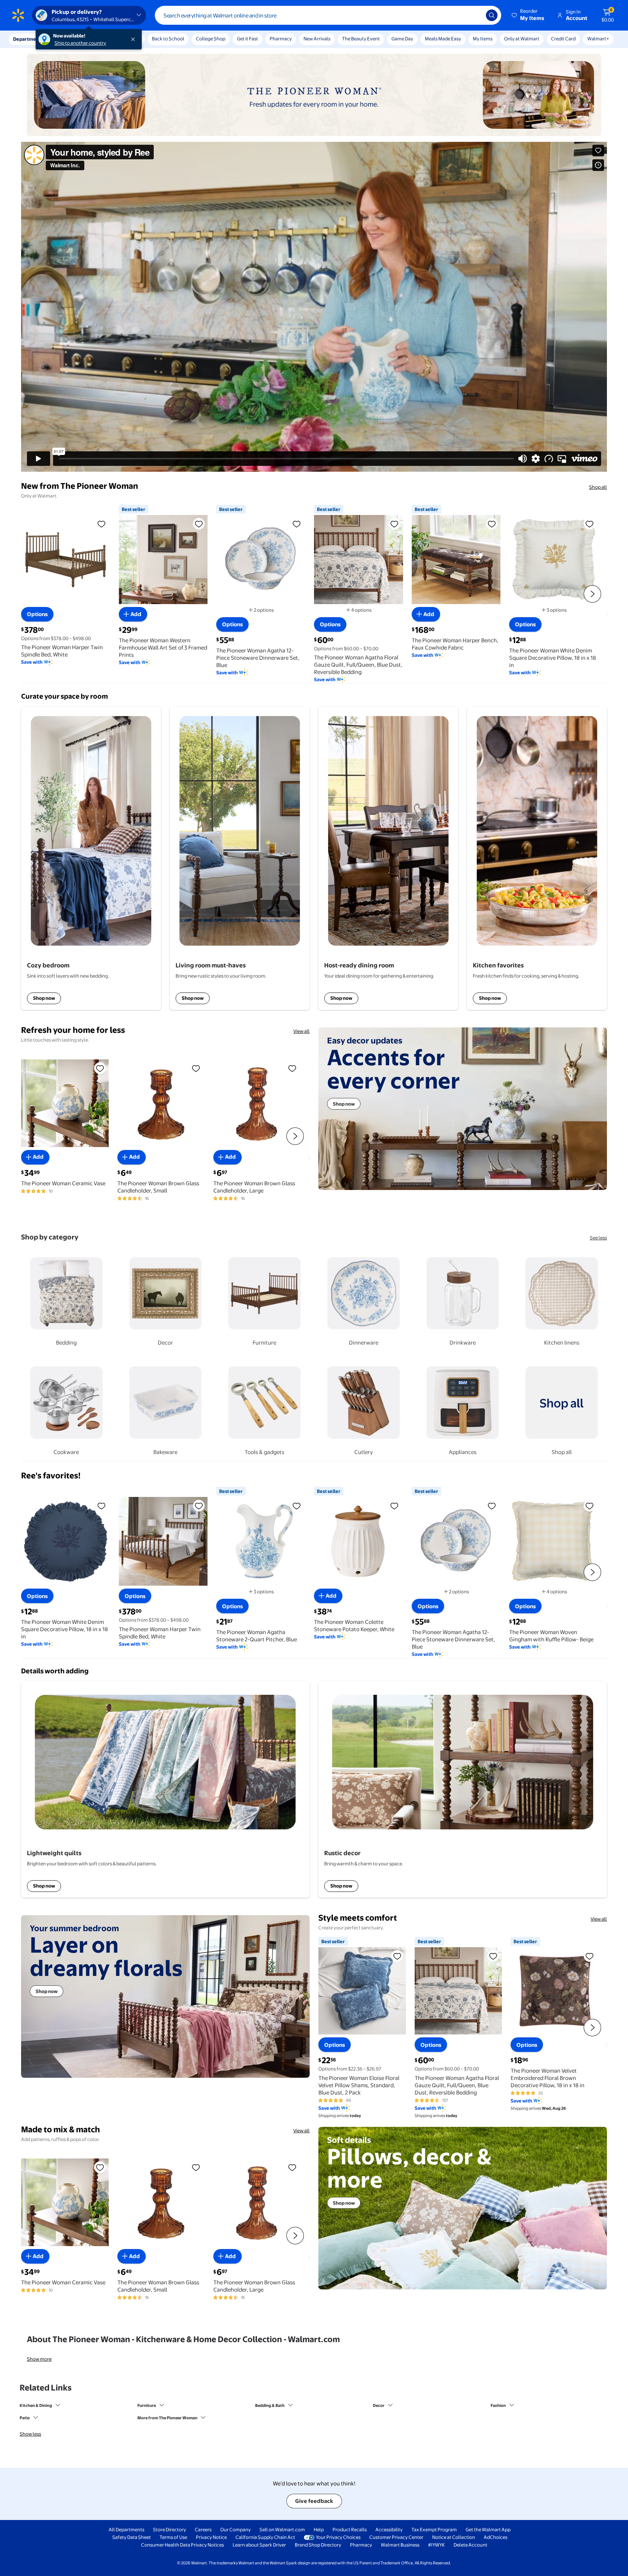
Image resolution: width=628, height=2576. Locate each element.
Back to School (168, 39)
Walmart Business (400, 2545)
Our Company (235, 2529)
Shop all (598, 487)
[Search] (492, 15)
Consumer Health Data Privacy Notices (182, 2545)
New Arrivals (317, 39)
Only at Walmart (522, 39)
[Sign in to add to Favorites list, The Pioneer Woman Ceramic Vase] (100, 1068)
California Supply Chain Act (265, 2537)
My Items (483, 39)
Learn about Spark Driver (259, 2545)
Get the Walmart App (488, 2529)
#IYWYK (436, 2545)
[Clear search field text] (475, 15)
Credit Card (563, 39)
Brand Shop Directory (318, 2545)
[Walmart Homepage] (18, 15)
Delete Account (470, 2545)
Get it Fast (247, 39)
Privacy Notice (211, 2537)
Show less (30, 2434)
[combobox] (328, 15)
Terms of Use (173, 2537)
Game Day (402, 39)
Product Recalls (350, 2529)
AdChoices (496, 2537)
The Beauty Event (361, 39)
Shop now (44, 998)
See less (598, 1238)
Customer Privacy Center (396, 2537)
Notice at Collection (454, 2537)
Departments (28, 39)
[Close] (134, 39)
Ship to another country (80, 43)
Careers (203, 2529)
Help (319, 2529)
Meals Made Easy (443, 39)
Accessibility (389, 2529)
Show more (39, 2359)
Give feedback (314, 2501)
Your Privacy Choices (338, 2537)
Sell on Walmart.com (282, 2529)
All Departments (126, 2529)
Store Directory (170, 2529)
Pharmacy (281, 39)
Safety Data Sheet (132, 2537)
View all (301, 1031)
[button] (528, 15)
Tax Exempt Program (434, 2529)
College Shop (211, 39)
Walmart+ (598, 39)
